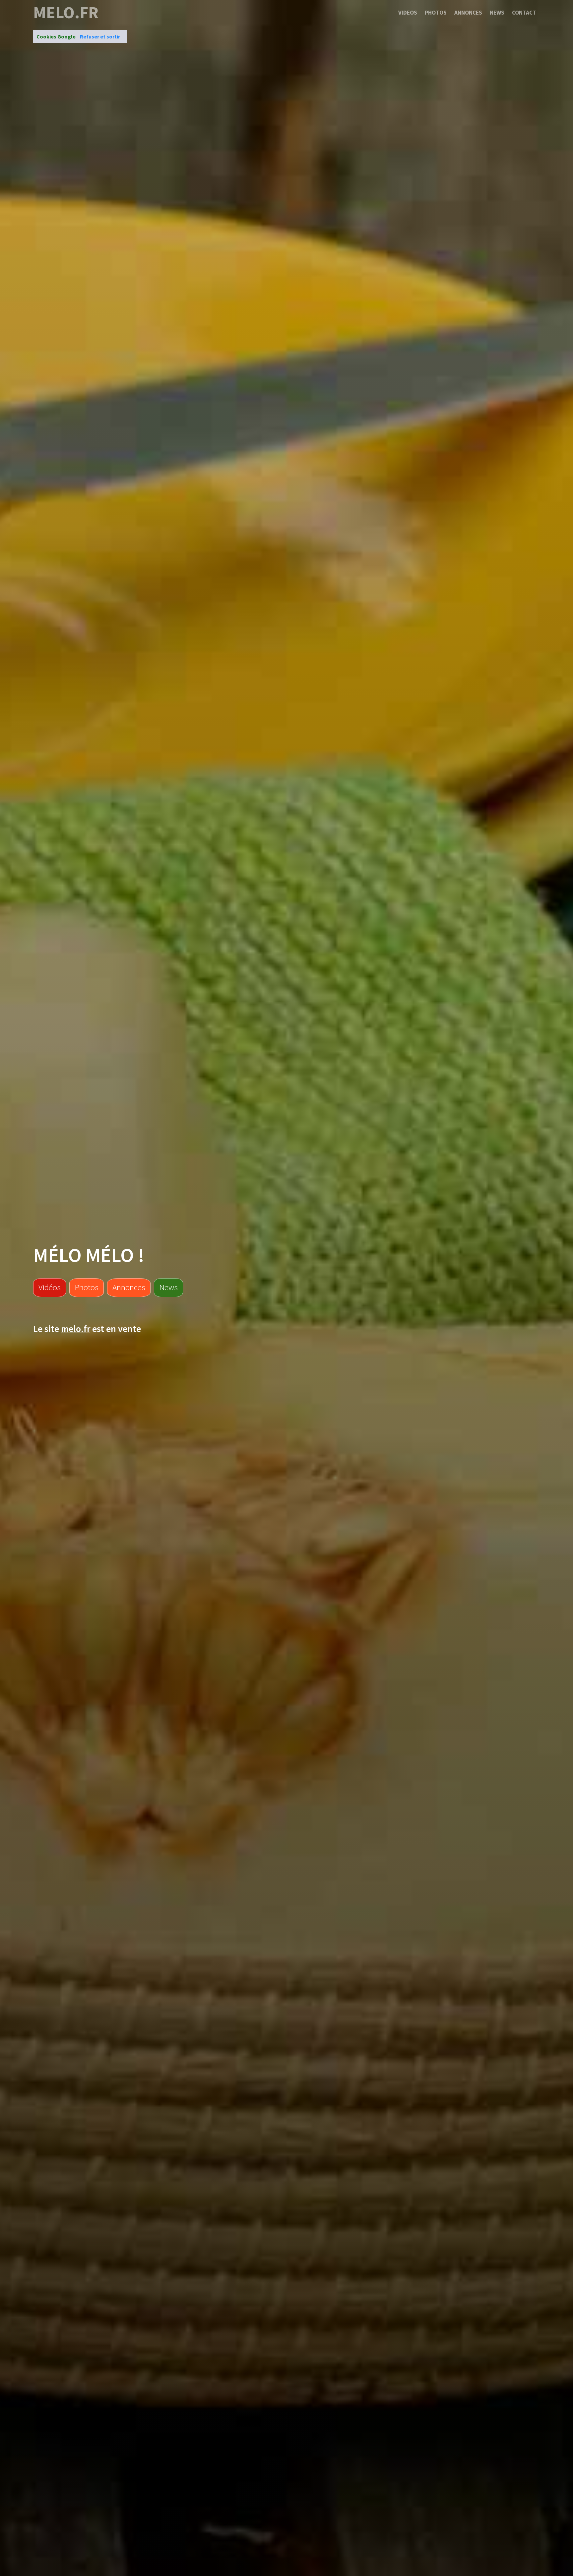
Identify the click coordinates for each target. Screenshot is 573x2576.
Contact (524, 13)
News (497, 13)
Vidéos (50, 1287)
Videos (408, 13)
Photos (436, 13)
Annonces (468, 13)
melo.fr (66, 13)
